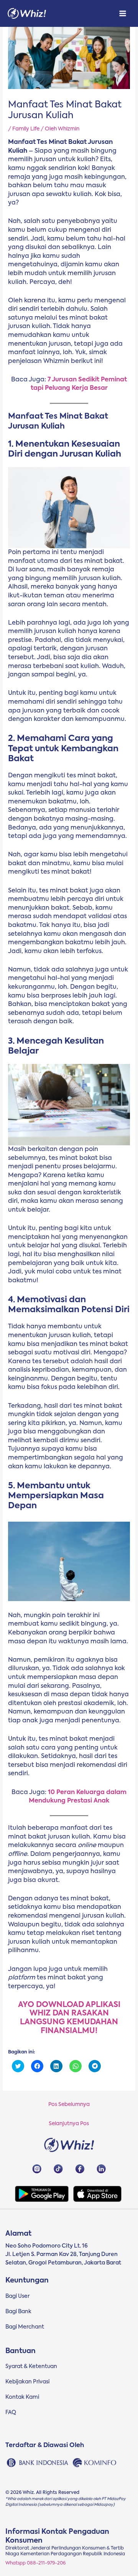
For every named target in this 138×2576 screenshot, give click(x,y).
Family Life (26, 129)
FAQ (11, 2413)
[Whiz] (27, 14)
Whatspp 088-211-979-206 (35, 2563)
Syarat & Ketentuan (31, 2367)
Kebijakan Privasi (27, 2382)
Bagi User (17, 2296)
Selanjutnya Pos (69, 2124)
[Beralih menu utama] (123, 14)
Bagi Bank (18, 2312)
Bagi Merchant (25, 2327)
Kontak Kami (22, 2397)
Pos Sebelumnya (69, 2104)
